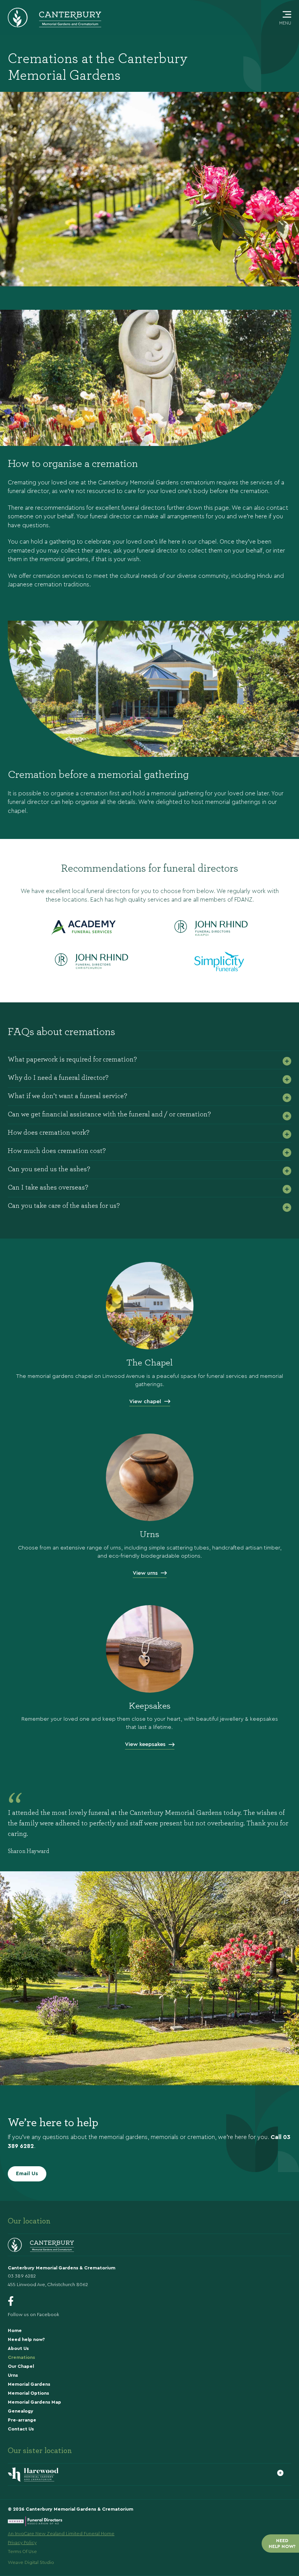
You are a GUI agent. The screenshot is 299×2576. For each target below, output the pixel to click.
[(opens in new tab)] (150, 1648)
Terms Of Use (22, 2551)
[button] (149, 1060)
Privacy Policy (22, 2543)
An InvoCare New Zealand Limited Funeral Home (61, 2534)
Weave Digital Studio (31, 2562)
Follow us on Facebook (33, 2315)
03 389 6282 (22, 2276)
